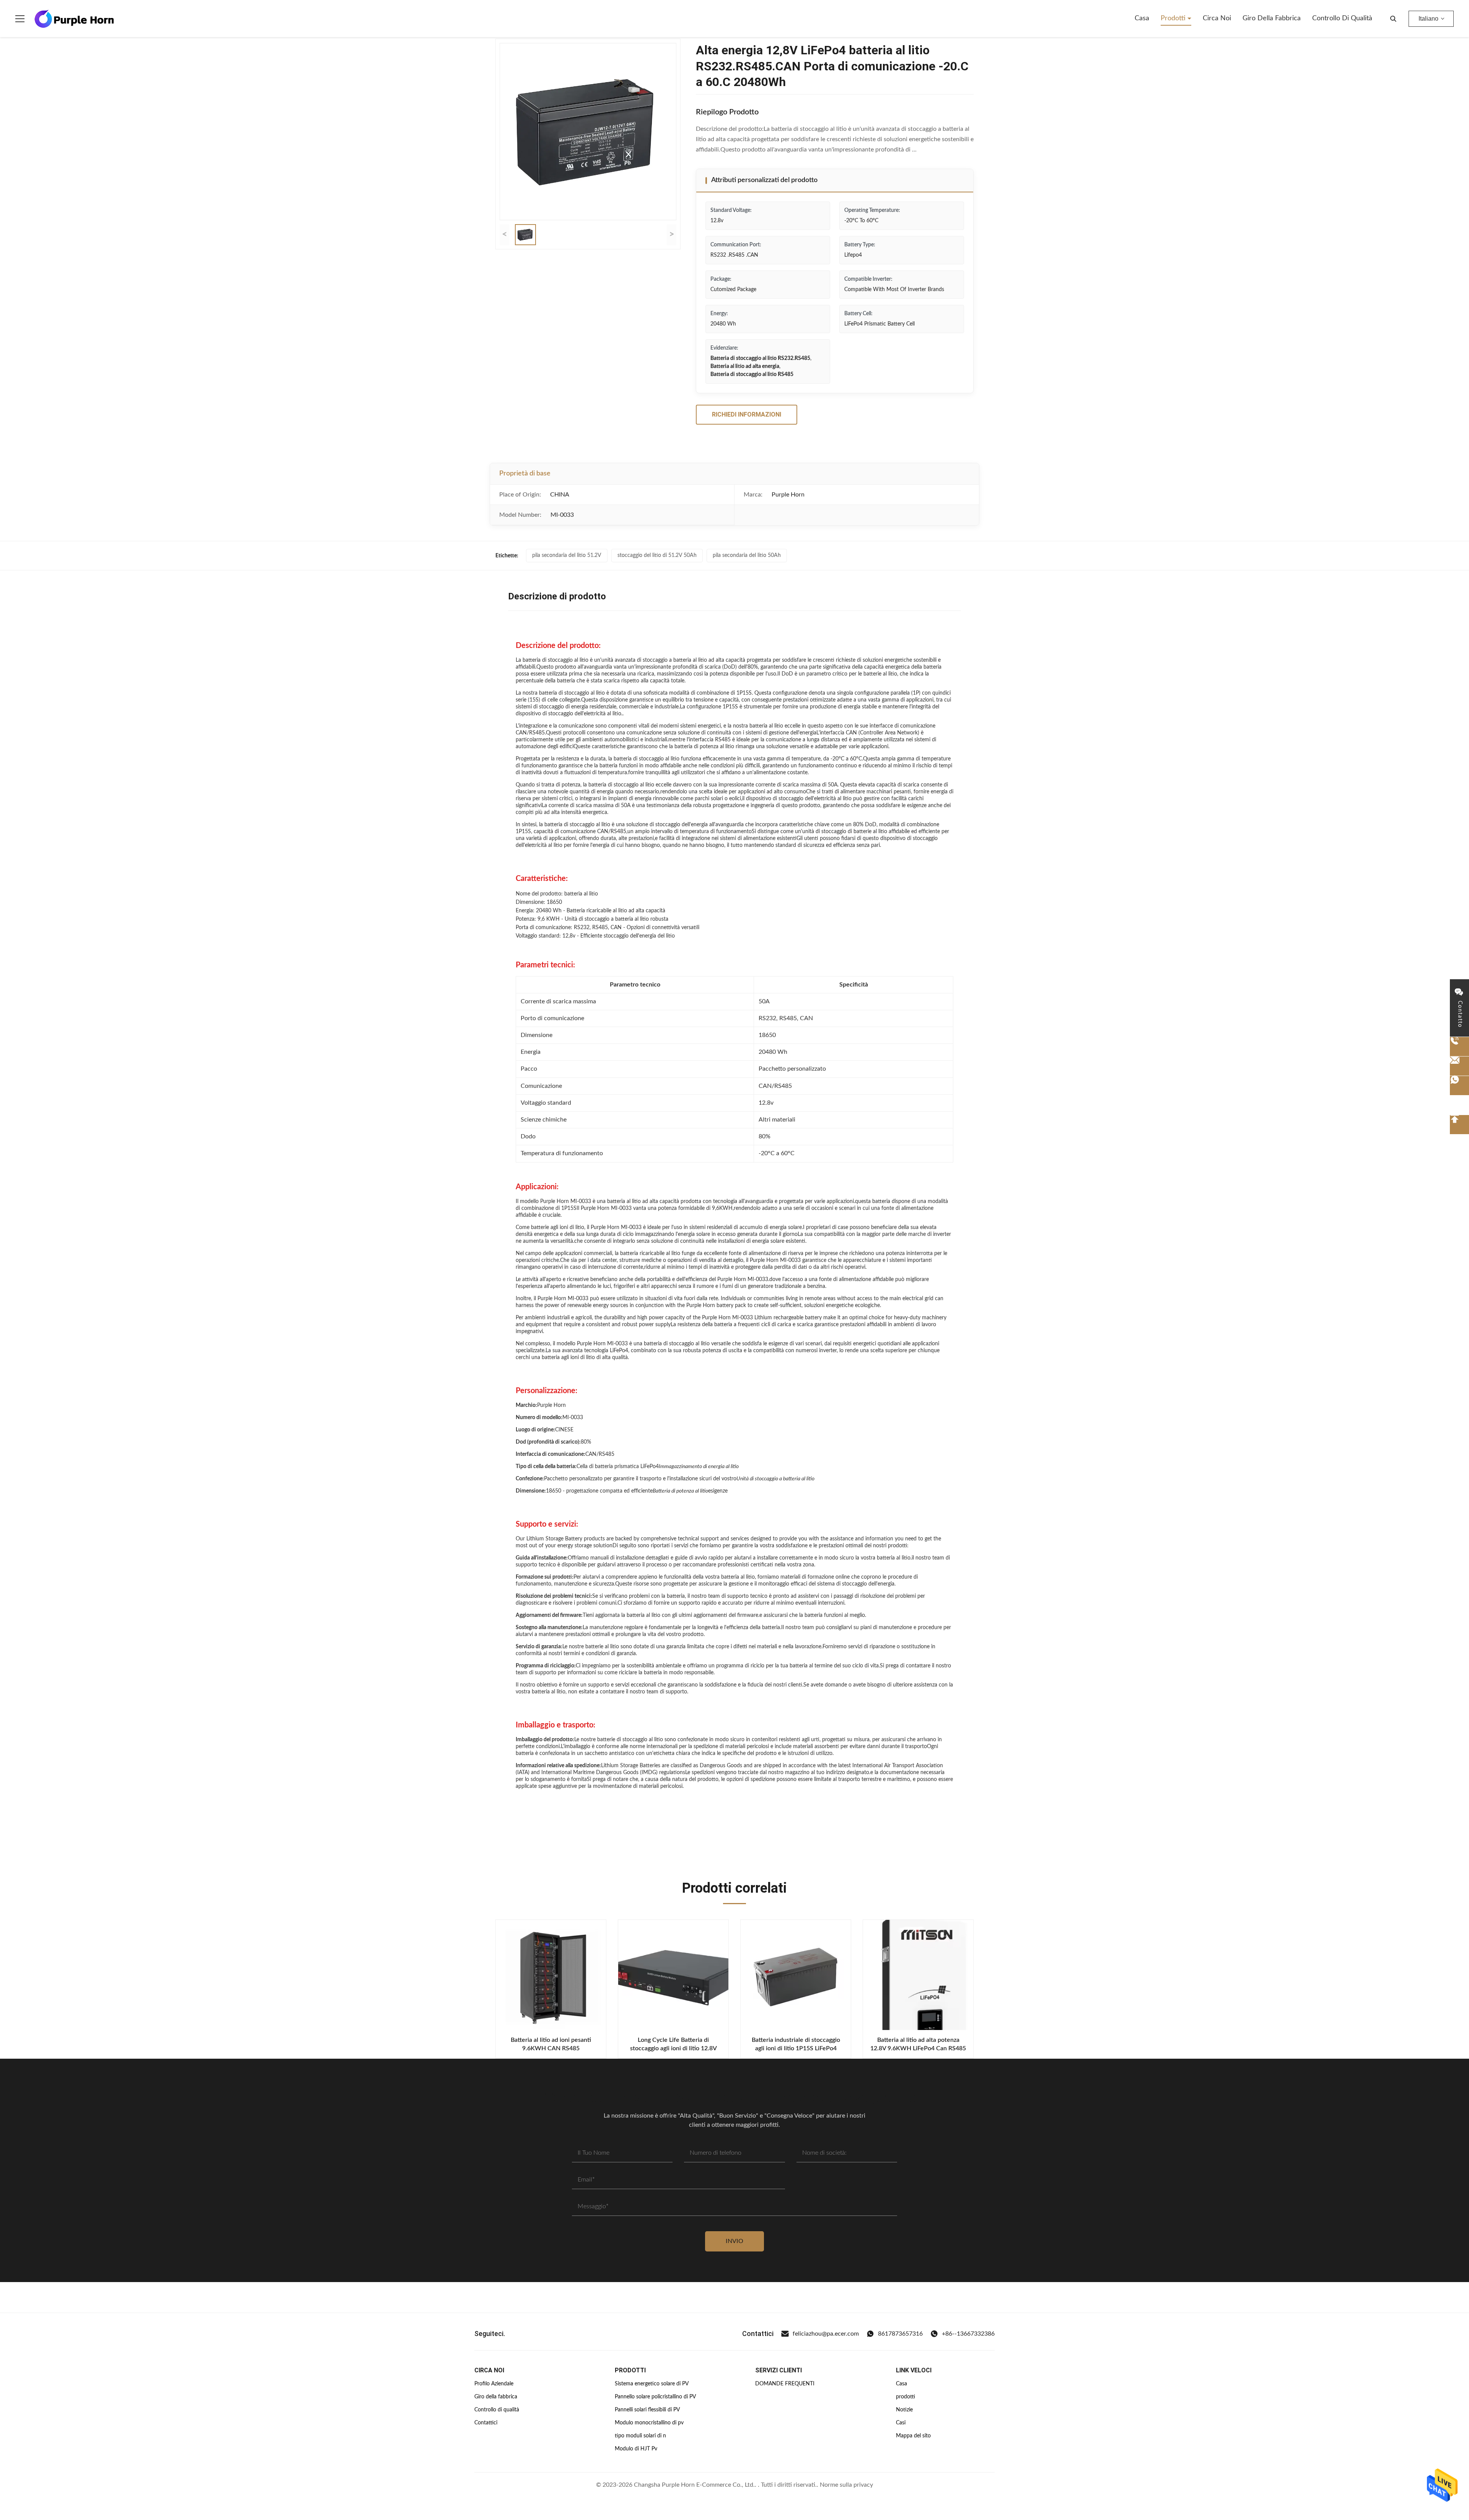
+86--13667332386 (968, 2334)
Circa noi (1217, 18)
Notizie (904, 2410)
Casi (901, 2423)
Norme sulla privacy (846, 2485)
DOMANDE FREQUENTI (785, 2384)
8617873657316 (900, 2334)
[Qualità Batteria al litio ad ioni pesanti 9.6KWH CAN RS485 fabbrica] (551, 1975)
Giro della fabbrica (1272, 18)
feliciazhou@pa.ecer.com (826, 2334)
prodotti (906, 2397)
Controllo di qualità (1342, 18)
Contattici (486, 2423)
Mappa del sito (913, 2436)
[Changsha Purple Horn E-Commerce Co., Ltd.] (74, 19)
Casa (1142, 18)
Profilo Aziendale (494, 2384)
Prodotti (1174, 18)
